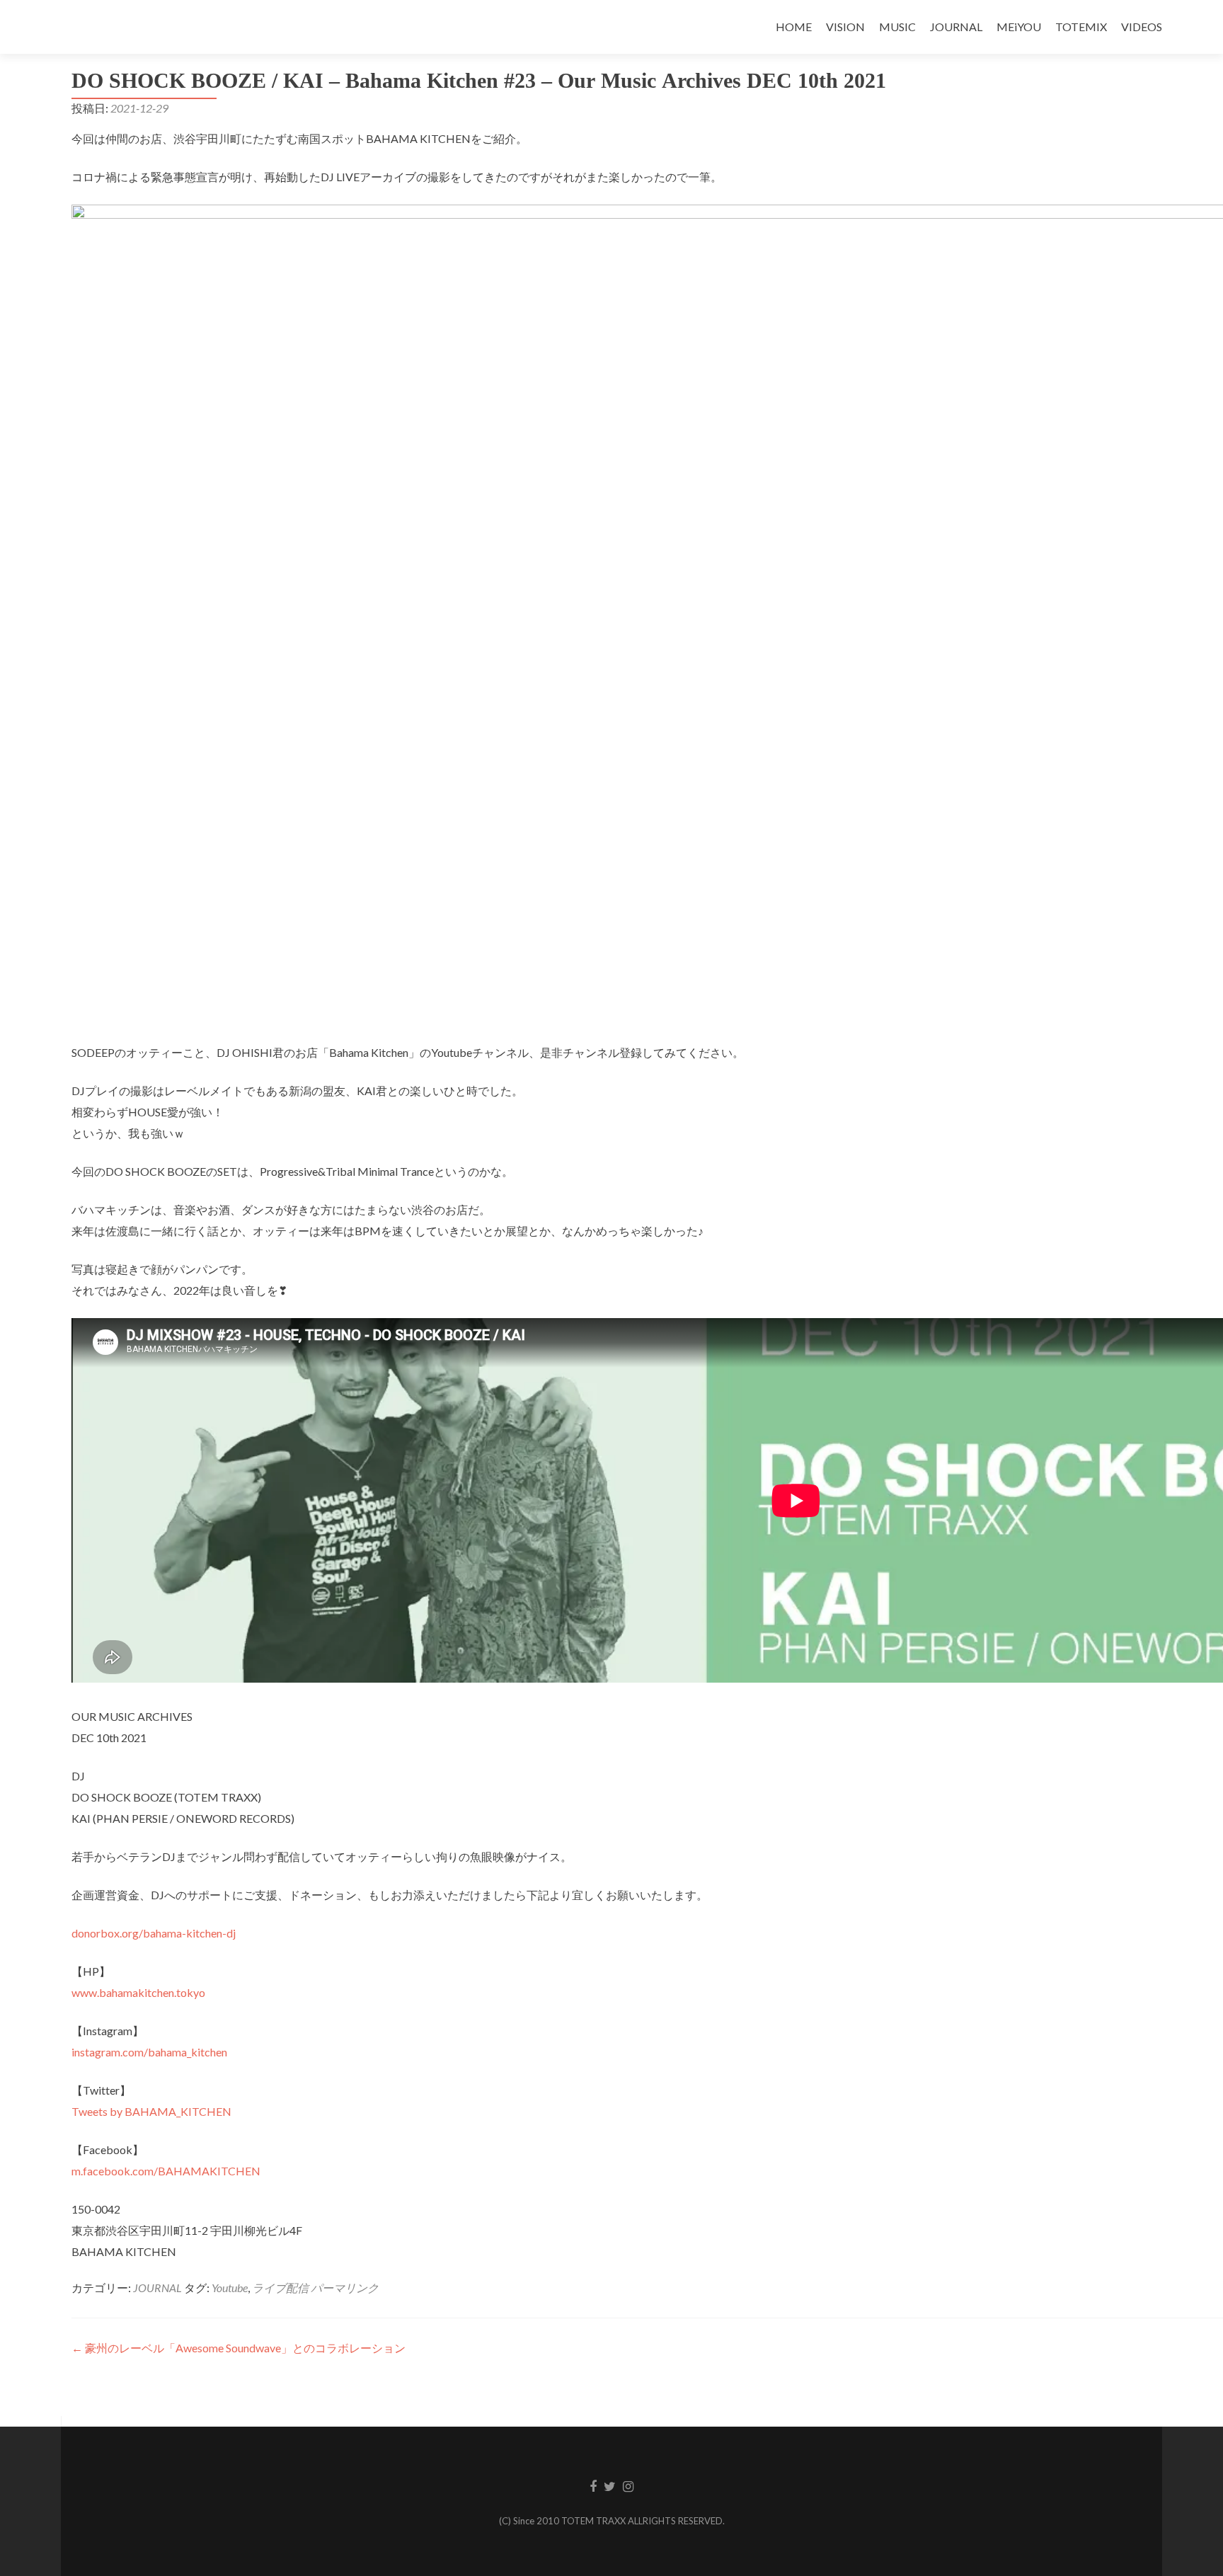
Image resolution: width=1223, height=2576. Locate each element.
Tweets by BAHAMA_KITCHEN (151, 2111)
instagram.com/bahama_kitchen (149, 2052)
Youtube (230, 2288)
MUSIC (897, 27)
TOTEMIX (1081, 27)
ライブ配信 (280, 2288)
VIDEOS (1142, 27)
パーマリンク (345, 2288)
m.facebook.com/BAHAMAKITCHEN (166, 2171)
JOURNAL (956, 27)
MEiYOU (1019, 27)
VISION (845, 27)
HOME (794, 27)
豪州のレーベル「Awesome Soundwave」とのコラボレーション (239, 2348)
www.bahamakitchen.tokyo (138, 1992)
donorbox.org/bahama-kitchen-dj (154, 1933)
